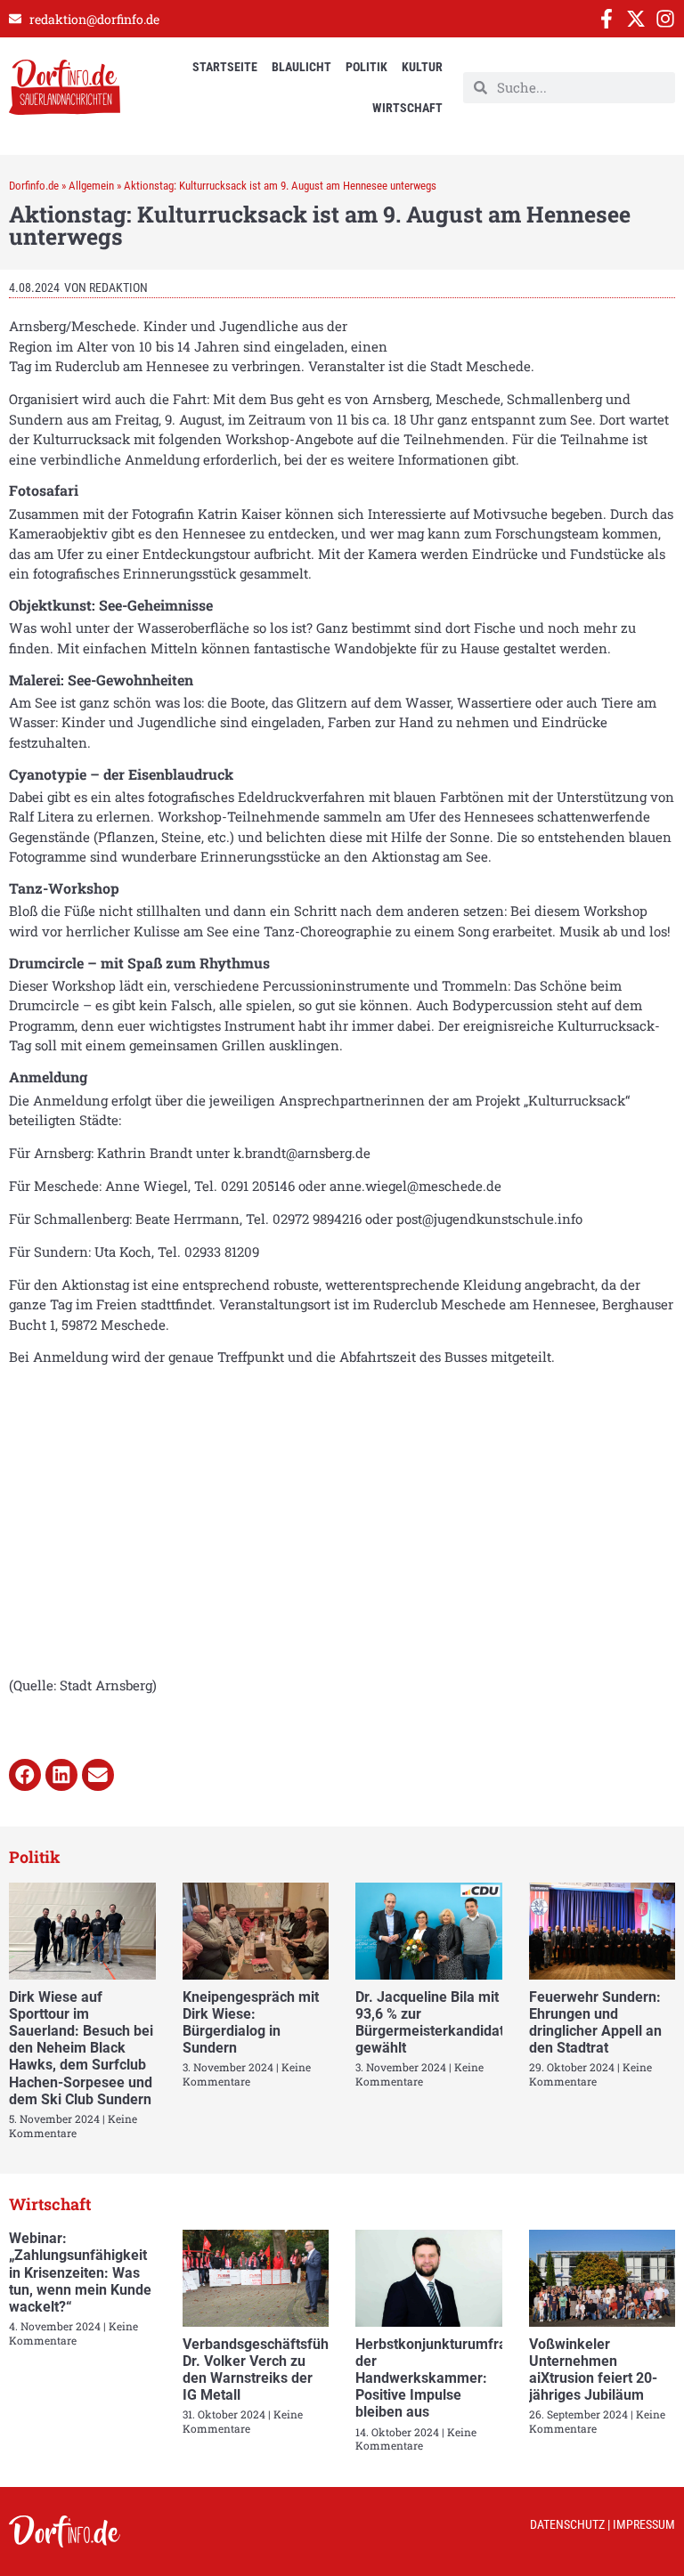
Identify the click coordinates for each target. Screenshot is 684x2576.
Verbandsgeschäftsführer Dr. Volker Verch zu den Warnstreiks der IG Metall (265, 2370)
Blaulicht (301, 67)
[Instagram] (665, 19)
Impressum (644, 2524)
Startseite (225, 67)
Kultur (422, 67)
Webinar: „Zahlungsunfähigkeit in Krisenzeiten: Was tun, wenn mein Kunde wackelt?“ (80, 2272)
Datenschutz (567, 2524)
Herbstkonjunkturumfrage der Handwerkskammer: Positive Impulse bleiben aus (439, 2378)
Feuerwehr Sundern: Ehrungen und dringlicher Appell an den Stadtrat (595, 2023)
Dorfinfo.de (34, 186)
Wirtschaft (407, 108)
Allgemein (91, 186)
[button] (25, 1775)
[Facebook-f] (607, 19)
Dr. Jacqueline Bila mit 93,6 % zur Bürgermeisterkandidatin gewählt (436, 2023)
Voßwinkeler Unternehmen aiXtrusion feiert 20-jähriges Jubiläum (593, 2370)
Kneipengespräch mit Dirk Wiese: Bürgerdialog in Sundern (251, 2023)
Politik (366, 67)
